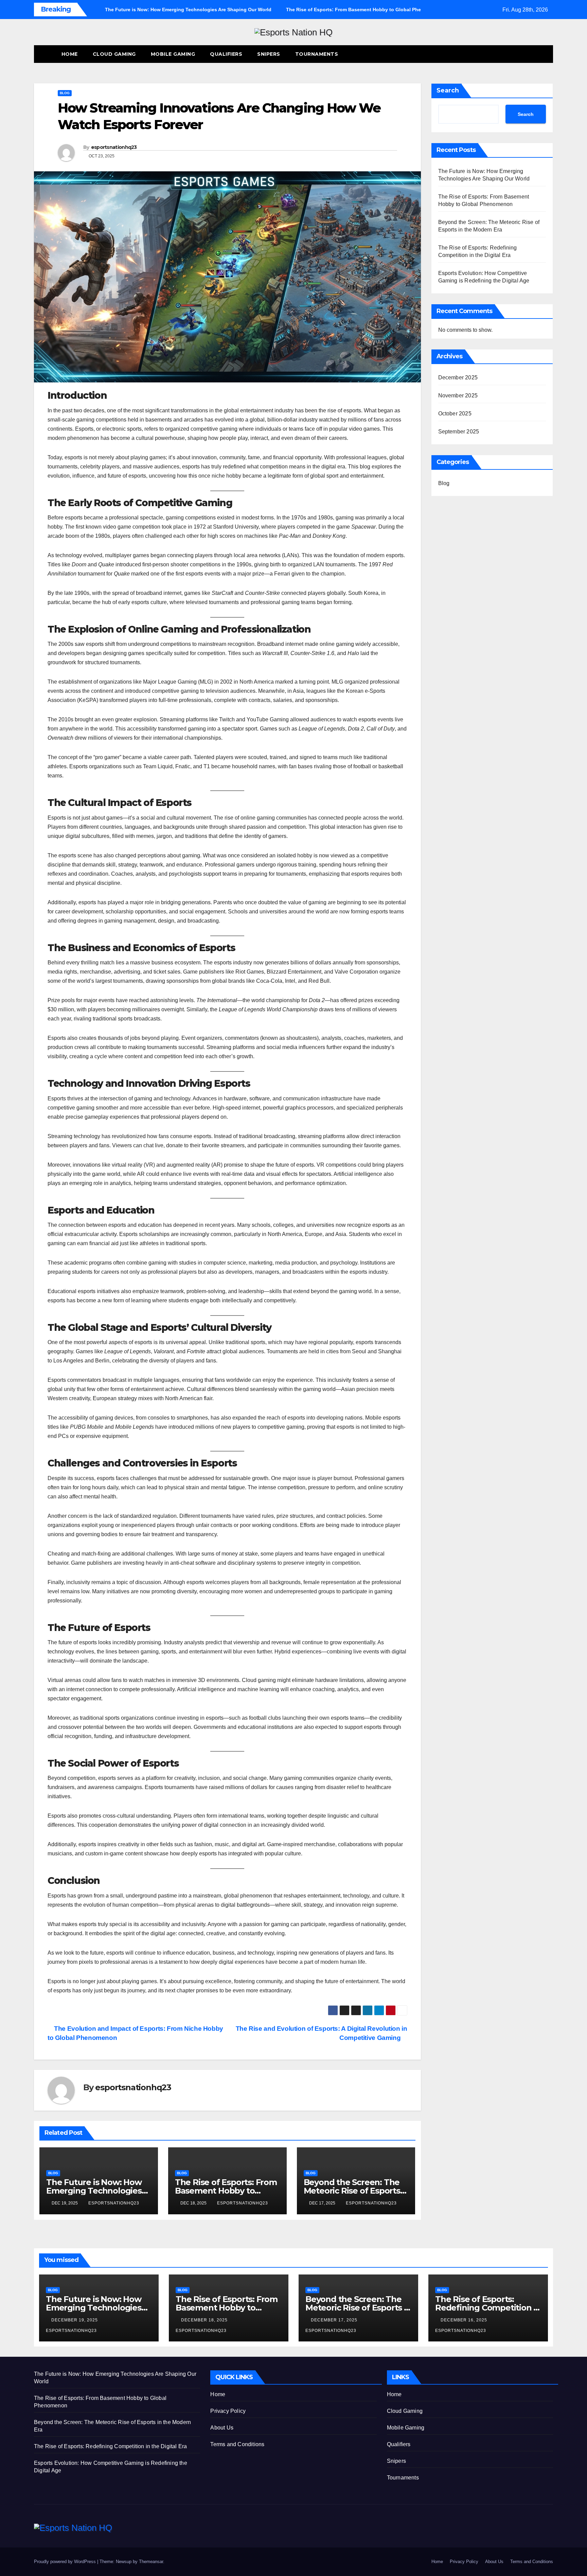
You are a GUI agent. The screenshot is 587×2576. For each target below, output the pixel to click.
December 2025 (458, 377)
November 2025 (458, 396)
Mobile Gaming (173, 54)
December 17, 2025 (335, 2320)
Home (70, 54)
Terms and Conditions (237, 2444)
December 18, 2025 (205, 2320)
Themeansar (151, 2562)
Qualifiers (226, 54)
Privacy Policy (228, 2411)
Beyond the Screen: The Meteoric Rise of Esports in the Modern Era (352, 2191)
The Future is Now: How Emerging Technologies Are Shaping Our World (94, 2191)
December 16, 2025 (465, 2320)
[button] (535, 54)
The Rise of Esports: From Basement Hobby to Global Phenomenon (226, 2191)
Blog (65, 93)
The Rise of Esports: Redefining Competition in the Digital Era (488, 2308)
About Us (222, 2428)
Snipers (269, 54)
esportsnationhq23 (114, 147)
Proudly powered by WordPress (66, 2562)
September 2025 (459, 432)
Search (448, 90)
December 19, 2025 (75, 2320)
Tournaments (317, 54)
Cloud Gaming (114, 54)
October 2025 (455, 414)
